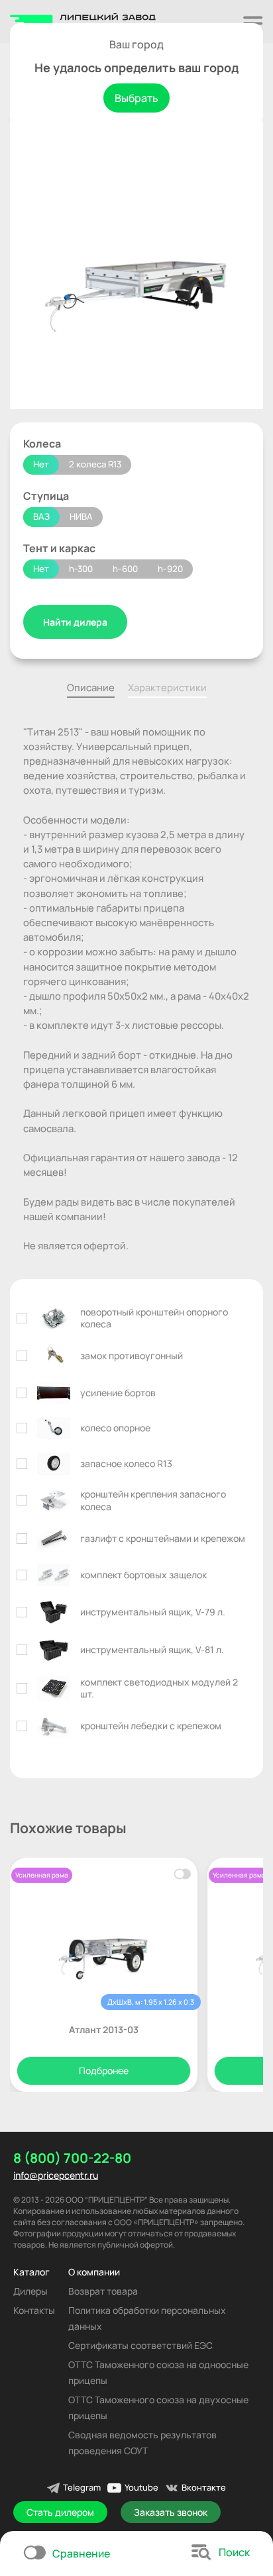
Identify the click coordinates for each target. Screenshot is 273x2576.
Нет (41, 464)
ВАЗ (41, 516)
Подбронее (104, 2071)
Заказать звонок (171, 2512)
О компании (94, 2272)
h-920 (170, 569)
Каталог (31, 2272)
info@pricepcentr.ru (56, 2175)
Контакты (34, 2310)
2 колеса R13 (95, 464)
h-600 (125, 569)
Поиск (234, 2552)
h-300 (81, 569)
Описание (91, 687)
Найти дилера (75, 622)
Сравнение (81, 2553)
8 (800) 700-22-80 (72, 2158)
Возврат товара (103, 2291)
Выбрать (136, 98)
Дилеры (30, 2291)
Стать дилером (60, 2512)
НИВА (81, 516)
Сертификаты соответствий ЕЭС (140, 2345)
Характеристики (167, 687)
